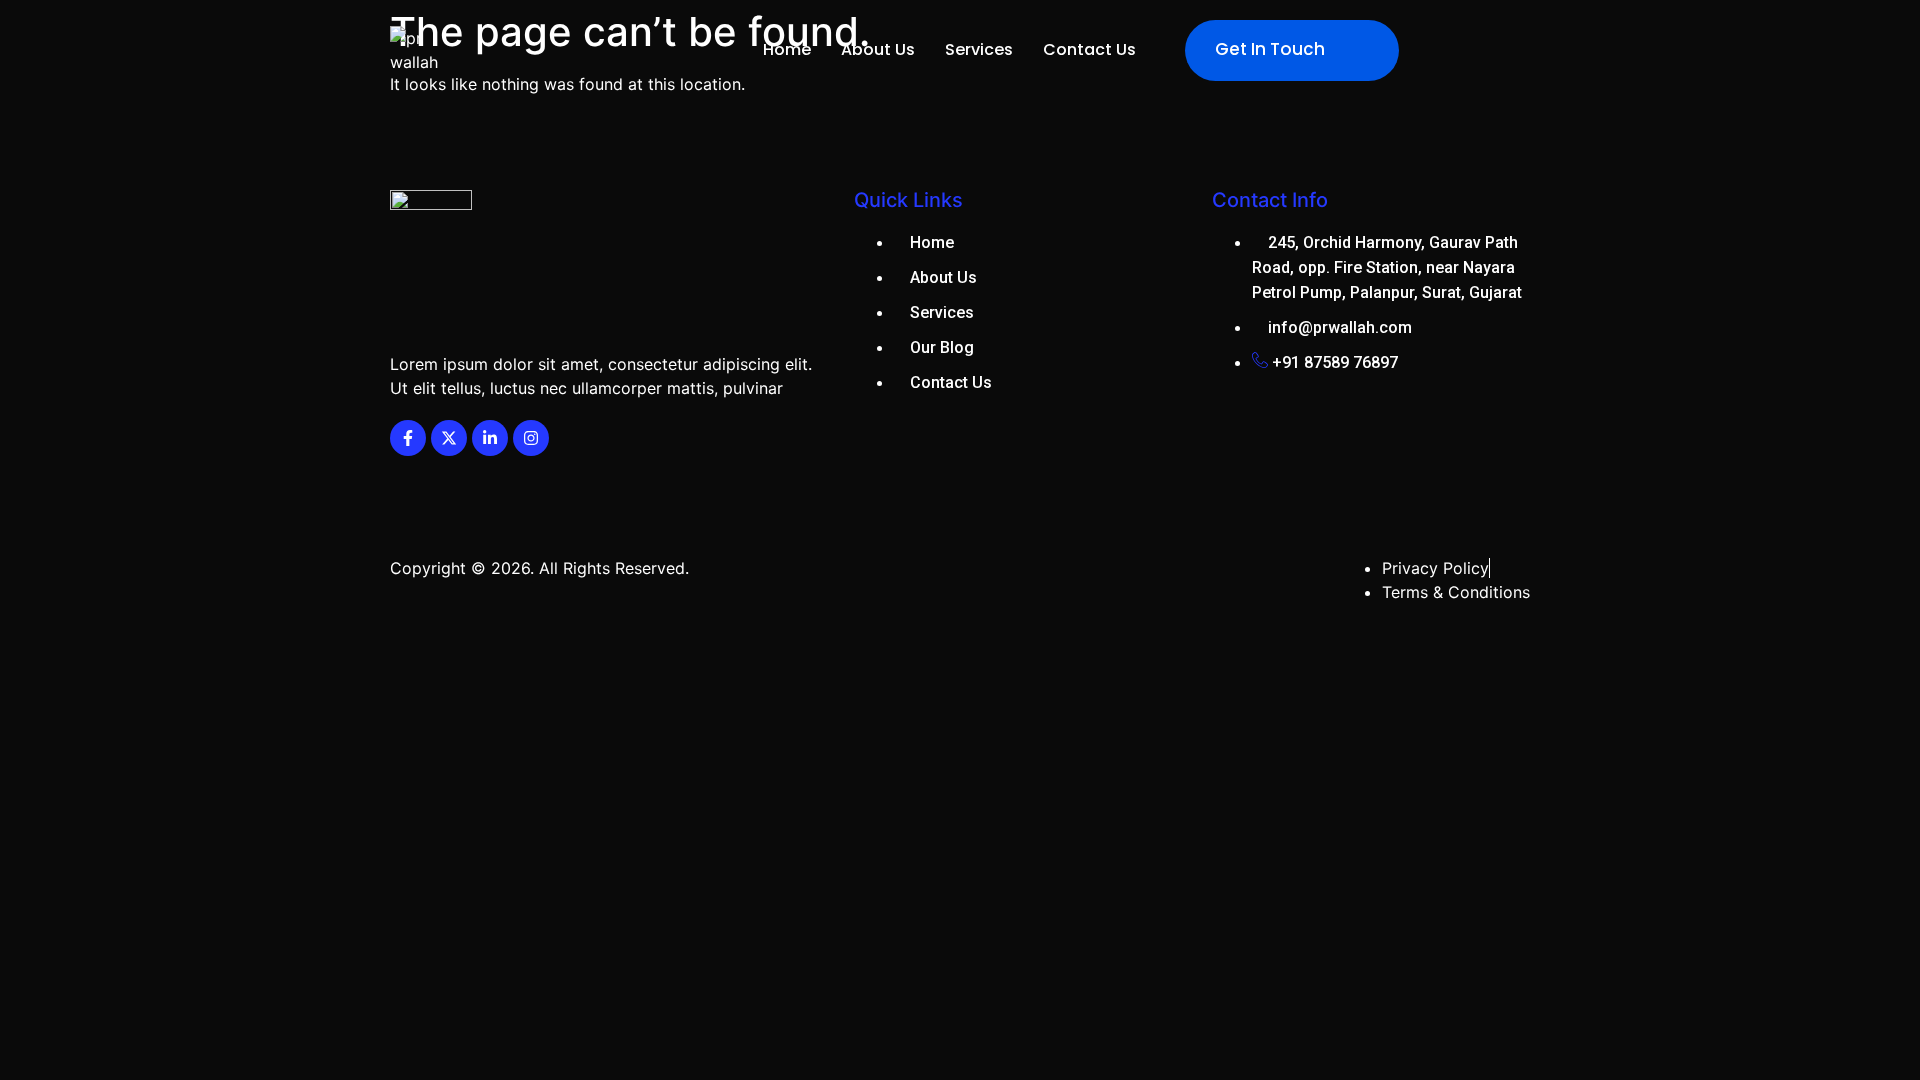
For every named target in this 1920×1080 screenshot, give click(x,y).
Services (979, 49)
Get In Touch (1270, 49)
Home (787, 49)
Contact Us (1089, 49)
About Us (878, 49)
